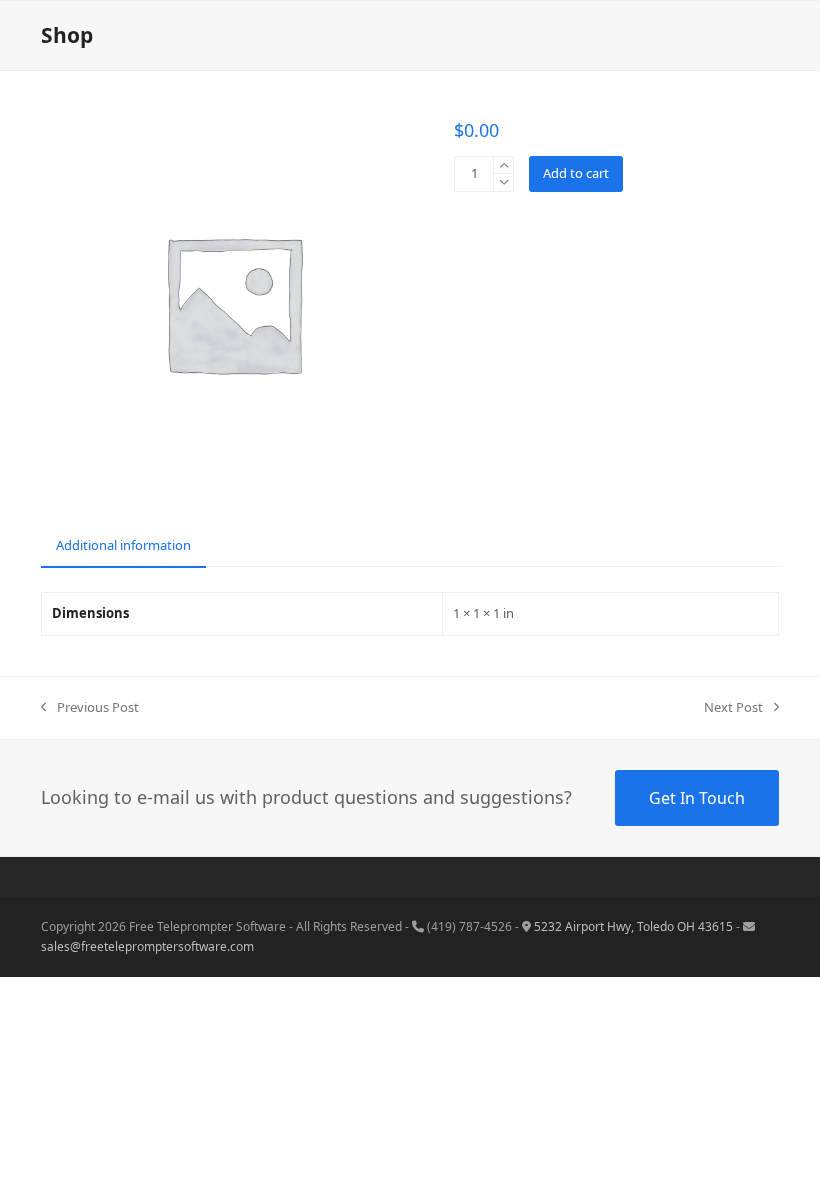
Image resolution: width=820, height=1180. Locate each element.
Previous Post (90, 708)
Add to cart (576, 173)
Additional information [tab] (123, 545)
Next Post (733, 708)
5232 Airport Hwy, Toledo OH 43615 (633, 926)
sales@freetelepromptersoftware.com (147, 946)
